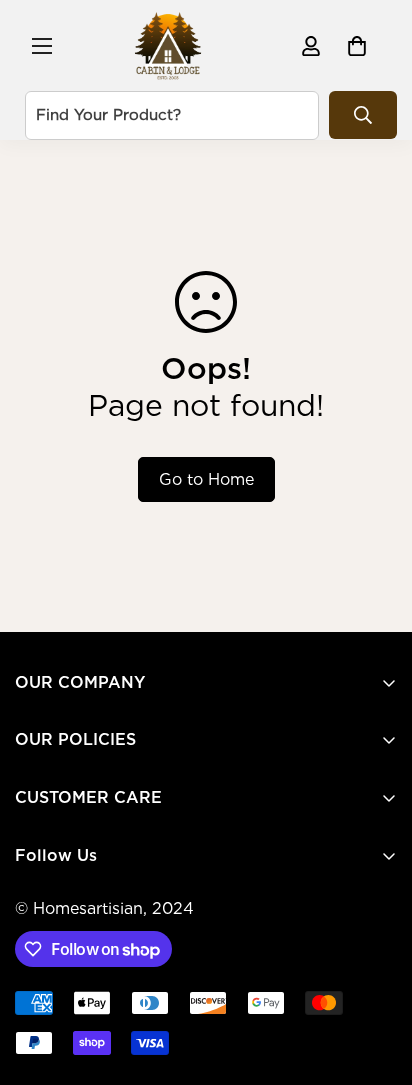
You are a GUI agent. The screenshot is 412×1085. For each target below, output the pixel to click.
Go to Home (206, 479)
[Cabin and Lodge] (168, 45)
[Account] (311, 46)
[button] (357, 46)
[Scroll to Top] (376, 979)
